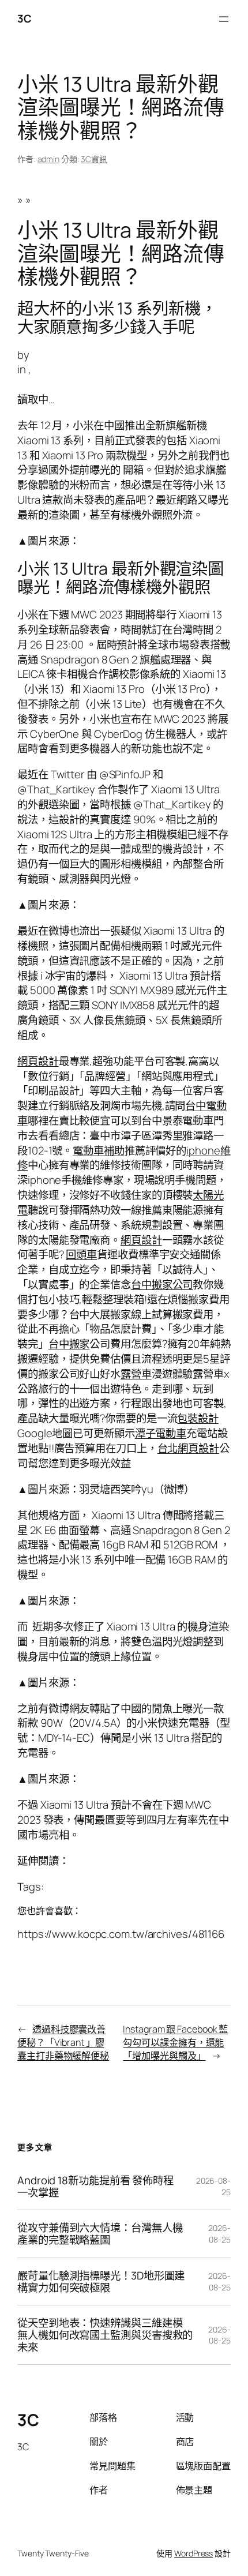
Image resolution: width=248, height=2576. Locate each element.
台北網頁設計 (188, 1448)
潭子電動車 (161, 1433)
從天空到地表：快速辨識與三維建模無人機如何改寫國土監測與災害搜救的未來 (105, 2335)
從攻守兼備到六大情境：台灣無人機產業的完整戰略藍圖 (100, 2234)
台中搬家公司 (162, 1284)
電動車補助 (99, 1150)
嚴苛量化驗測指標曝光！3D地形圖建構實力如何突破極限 (101, 2281)
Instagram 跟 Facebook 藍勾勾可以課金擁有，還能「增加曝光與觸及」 (175, 2042)
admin (49, 159)
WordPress (193, 2553)
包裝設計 (198, 1418)
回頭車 (81, 1254)
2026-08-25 (219, 2234)
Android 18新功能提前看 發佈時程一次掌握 (95, 2186)
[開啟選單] (224, 19)
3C (24, 18)
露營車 (136, 1374)
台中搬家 (69, 1344)
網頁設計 (38, 1061)
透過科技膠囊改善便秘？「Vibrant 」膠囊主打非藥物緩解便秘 (63, 2042)
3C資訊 (94, 159)
